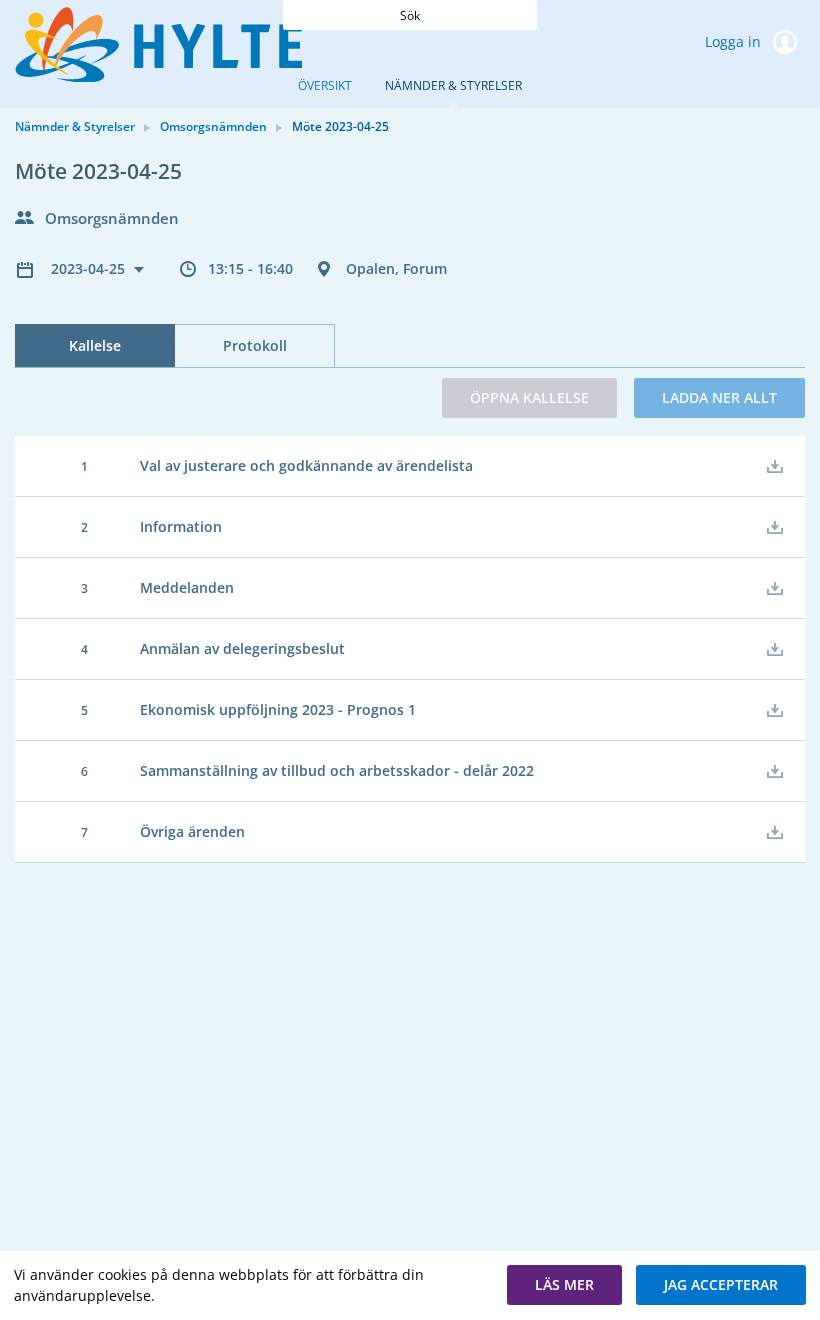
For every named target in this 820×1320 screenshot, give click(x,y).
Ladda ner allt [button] (719, 397)
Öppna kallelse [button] (529, 397)
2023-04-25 (90, 268)
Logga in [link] (735, 41)
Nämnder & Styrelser (453, 85)
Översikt (325, 85)
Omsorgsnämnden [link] (213, 126)
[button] (564, 1285)
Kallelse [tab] (95, 345)
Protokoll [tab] (255, 345)
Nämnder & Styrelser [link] (75, 126)
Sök (410, 15)
